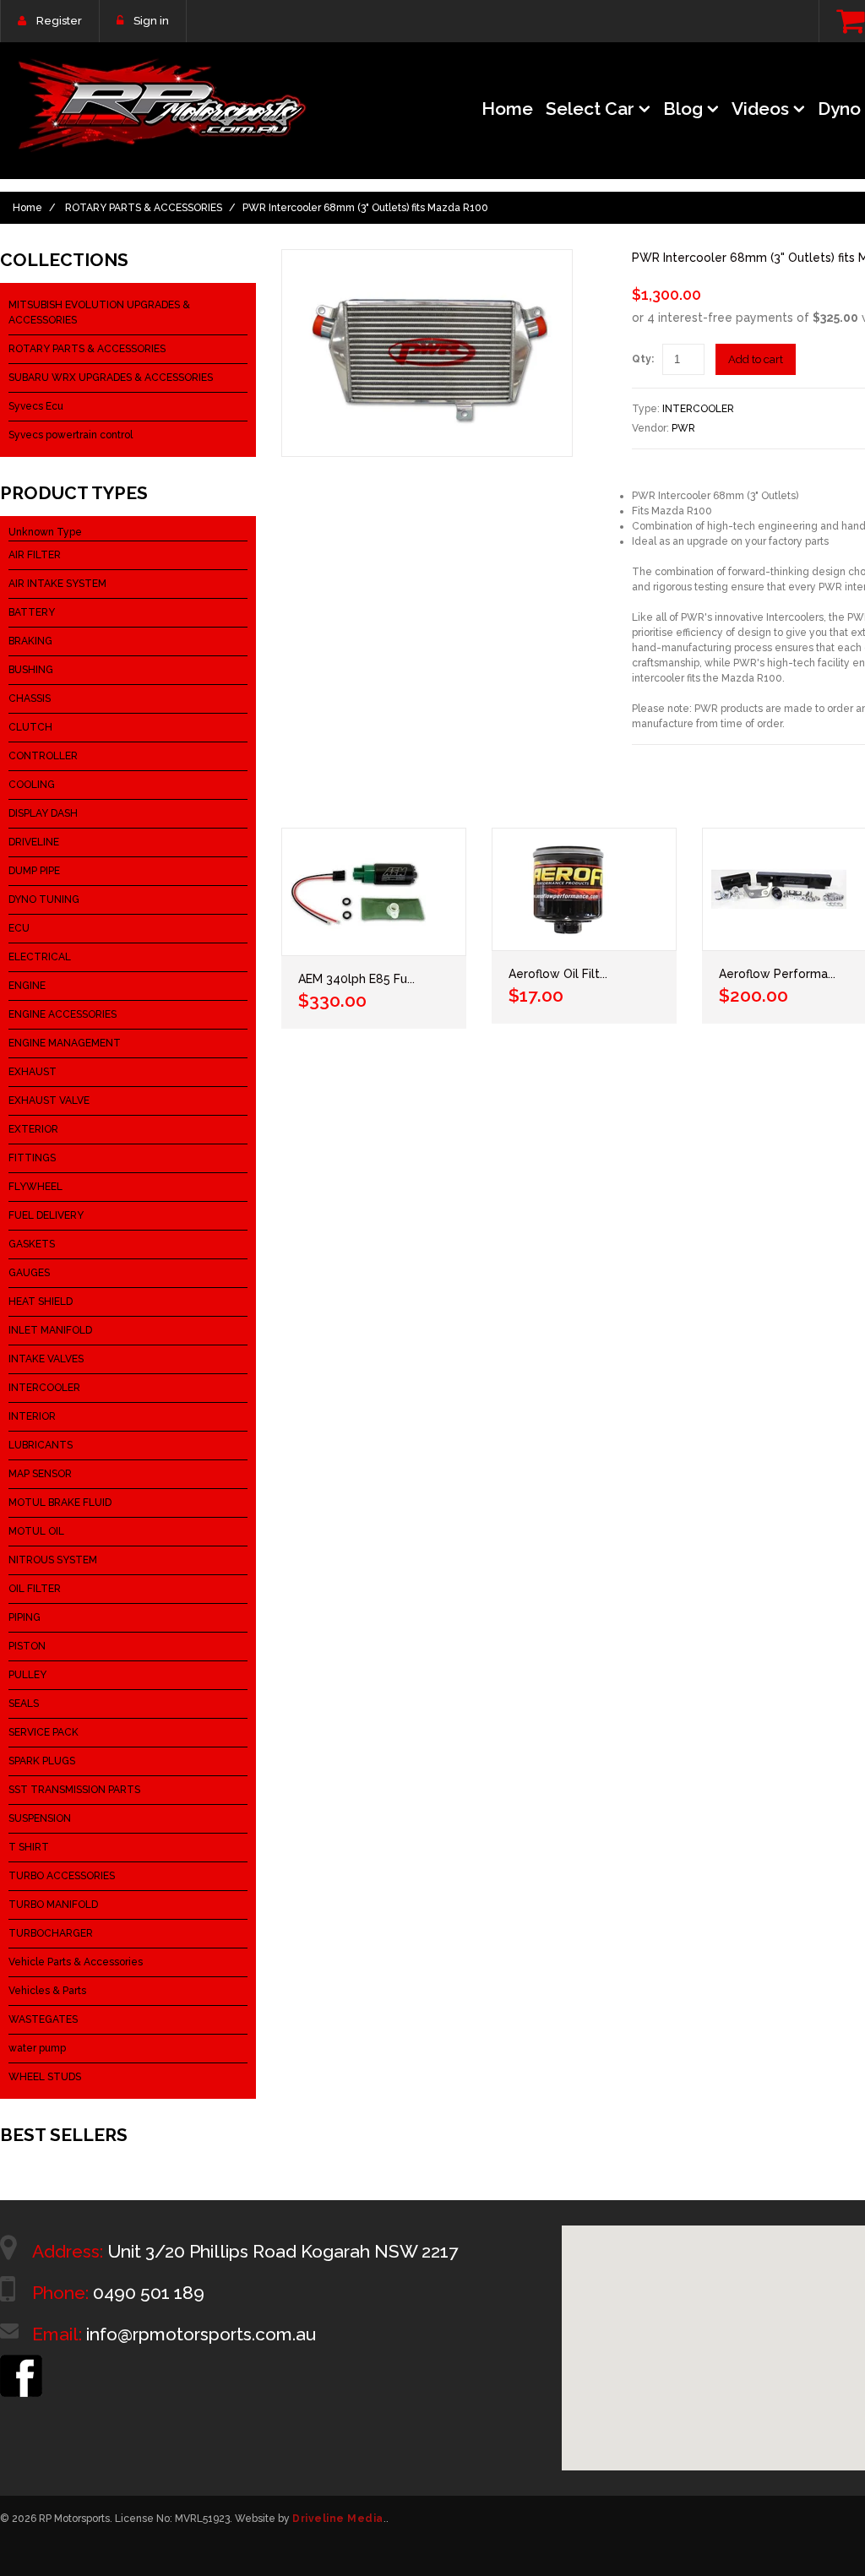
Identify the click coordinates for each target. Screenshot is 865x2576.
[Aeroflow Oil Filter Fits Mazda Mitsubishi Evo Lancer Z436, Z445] (584, 889)
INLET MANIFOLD (50, 1330)
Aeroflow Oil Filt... (558, 974)
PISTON (27, 1646)
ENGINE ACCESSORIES (63, 1014)
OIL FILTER (35, 1589)
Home (507, 109)
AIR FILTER (35, 555)
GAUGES (29, 1273)
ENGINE (27, 986)
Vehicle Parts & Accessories (76, 1962)
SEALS (24, 1704)
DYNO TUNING (44, 899)
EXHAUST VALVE (49, 1101)
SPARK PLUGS (42, 1761)
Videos (760, 109)
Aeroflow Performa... (777, 974)
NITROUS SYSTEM (53, 1560)
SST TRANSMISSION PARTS (74, 1790)
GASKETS (32, 1244)
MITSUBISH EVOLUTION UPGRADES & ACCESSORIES (99, 312)
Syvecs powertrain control (71, 435)
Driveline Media (338, 2519)
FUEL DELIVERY (46, 1215)
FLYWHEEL (35, 1187)
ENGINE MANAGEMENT (65, 1043)
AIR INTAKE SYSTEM (57, 584)
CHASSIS (30, 698)
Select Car (590, 109)
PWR (683, 428)
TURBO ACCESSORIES (62, 1876)
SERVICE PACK (44, 1732)
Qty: (643, 359)
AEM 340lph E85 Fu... (356, 979)
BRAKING (30, 641)
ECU (19, 928)
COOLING (32, 785)
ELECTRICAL (40, 957)
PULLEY (27, 1675)
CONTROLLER (43, 756)
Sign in (151, 21)
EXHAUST (33, 1072)
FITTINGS (32, 1158)
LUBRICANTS (41, 1445)
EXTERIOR (33, 1129)
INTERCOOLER (698, 409)
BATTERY (32, 612)
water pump (37, 2048)
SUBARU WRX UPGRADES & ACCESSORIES (111, 378)
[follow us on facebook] (21, 2362)
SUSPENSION (40, 1818)
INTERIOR (32, 1416)
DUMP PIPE (34, 871)
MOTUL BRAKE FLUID (60, 1503)
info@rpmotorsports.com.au (201, 2334)
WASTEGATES (43, 2019)
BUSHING (31, 670)
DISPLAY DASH (43, 813)
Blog (683, 109)
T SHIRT (29, 1847)
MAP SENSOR (40, 1474)
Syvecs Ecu (36, 406)
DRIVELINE (34, 842)
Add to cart (756, 359)
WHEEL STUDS (45, 2077)
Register (59, 21)
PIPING (24, 1617)
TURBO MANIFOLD (53, 1905)
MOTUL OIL (36, 1531)
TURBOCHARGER (51, 1933)
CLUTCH (30, 727)
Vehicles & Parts (47, 1991)
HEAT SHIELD (41, 1302)
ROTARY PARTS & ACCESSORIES (144, 208)
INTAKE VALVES (46, 1359)
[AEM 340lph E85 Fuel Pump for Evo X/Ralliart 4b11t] (374, 892)
